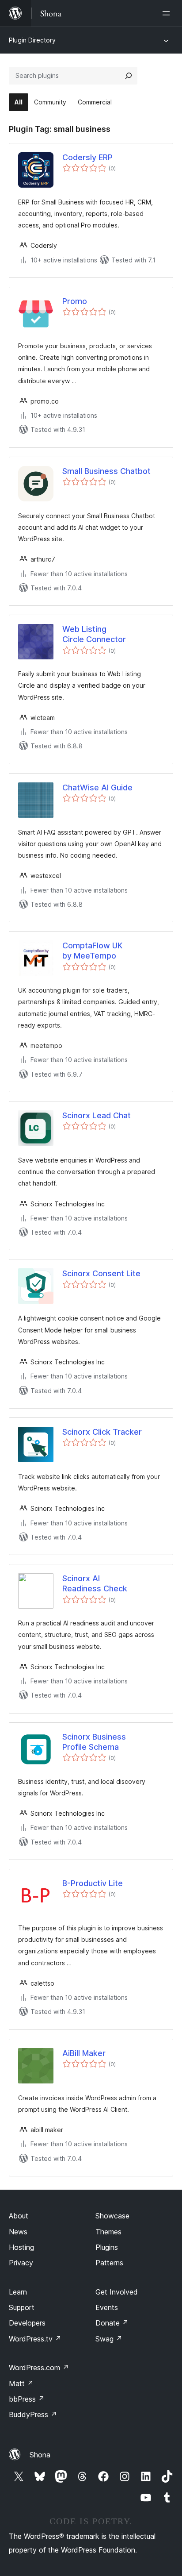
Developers (27, 2323)
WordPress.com (39, 2368)
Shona (40, 2455)
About (19, 2216)
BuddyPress (33, 2414)
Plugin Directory (32, 40)
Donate (112, 2323)
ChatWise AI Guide (97, 787)
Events (107, 2307)
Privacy (21, 2263)
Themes (108, 2232)
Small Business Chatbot (106, 471)
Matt (21, 2383)
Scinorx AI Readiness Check (95, 1583)
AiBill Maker (84, 2053)
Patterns (109, 2263)
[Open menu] (168, 13)
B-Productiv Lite (93, 1883)
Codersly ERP (87, 157)
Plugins (107, 2247)
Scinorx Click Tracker (102, 1432)
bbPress (27, 2399)
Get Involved (117, 2292)
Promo (75, 301)
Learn (18, 2292)
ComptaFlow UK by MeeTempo (92, 951)
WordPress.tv (35, 2339)
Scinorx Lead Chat (97, 1115)
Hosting (21, 2247)
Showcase (112, 2216)
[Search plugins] (129, 76)
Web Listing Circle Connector (94, 634)
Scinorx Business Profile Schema (94, 1742)
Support (22, 2307)
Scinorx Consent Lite (101, 1273)
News (18, 2232)
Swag (109, 2339)
